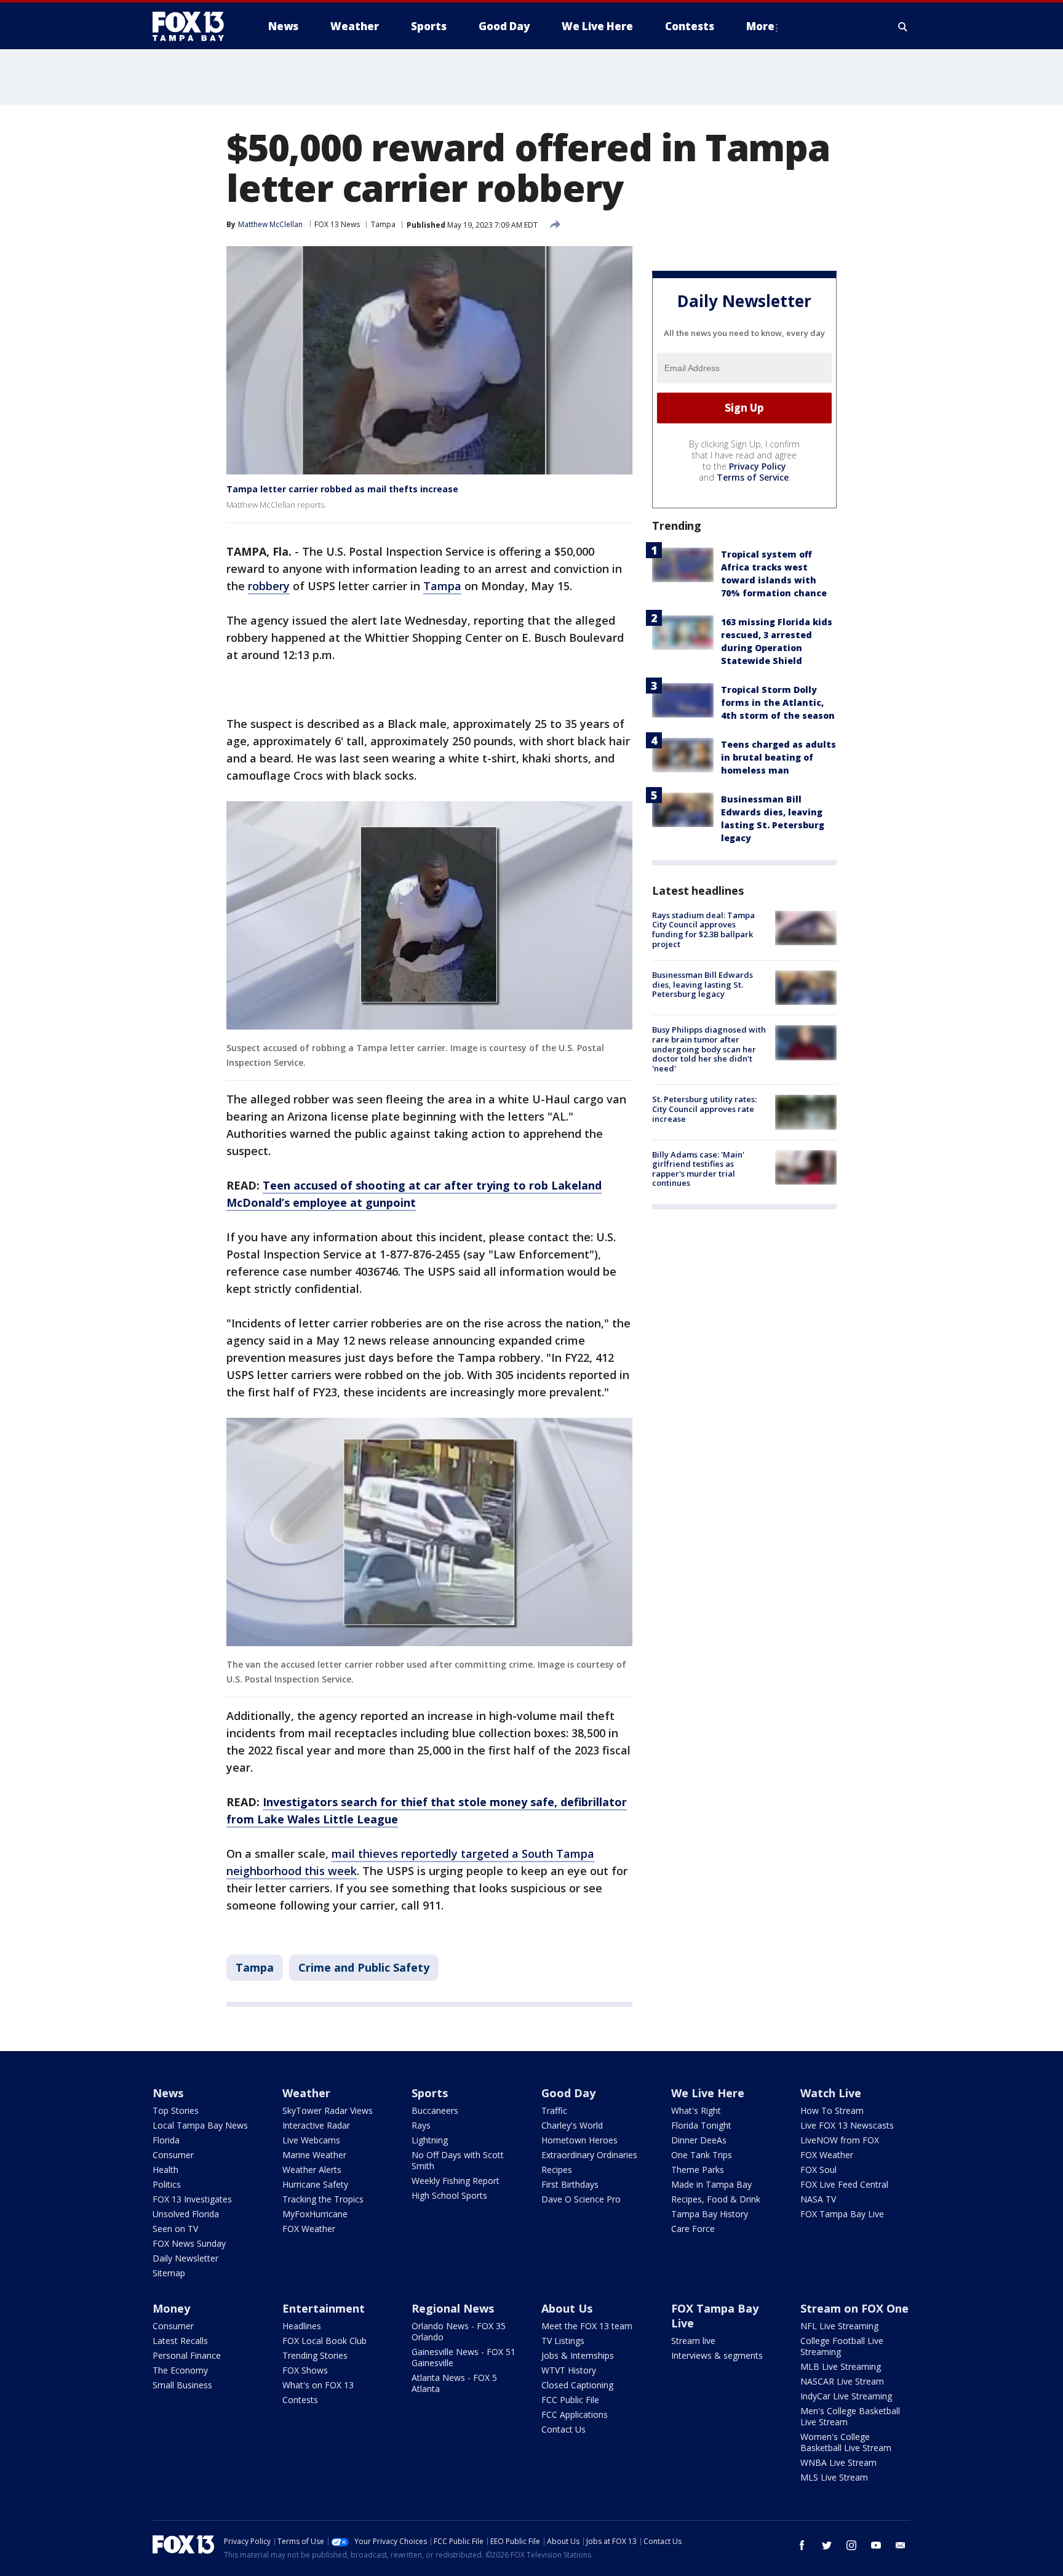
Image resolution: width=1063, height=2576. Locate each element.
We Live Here (708, 2093)
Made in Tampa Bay (711, 2184)
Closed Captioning (577, 2385)
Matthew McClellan (270, 224)
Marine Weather (314, 2155)
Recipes (557, 2170)
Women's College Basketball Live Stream (846, 2442)
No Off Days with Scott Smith (458, 2160)
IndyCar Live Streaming (846, 2396)
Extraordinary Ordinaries (589, 2155)
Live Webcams (311, 2140)
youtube (876, 2545)
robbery (269, 586)
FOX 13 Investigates (192, 2199)
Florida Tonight (701, 2125)
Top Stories (176, 2110)
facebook (802, 2545)
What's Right (696, 2110)
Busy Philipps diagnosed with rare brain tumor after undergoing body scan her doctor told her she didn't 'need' (709, 1049)
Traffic (554, 2110)
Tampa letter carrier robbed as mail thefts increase (342, 489)
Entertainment (324, 2308)
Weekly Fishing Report (456, 2181)
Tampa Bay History (710, 2214)
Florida (166, 2140)
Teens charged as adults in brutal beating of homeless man (778, 757)
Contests (300, 2400)
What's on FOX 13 (318, 2385)
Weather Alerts (312, 2170)
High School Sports (449, 2195)
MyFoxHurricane (315, 2214)
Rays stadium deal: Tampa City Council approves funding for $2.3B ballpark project (703, 930)
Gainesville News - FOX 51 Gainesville (464, 2357)
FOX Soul (818, 2170)
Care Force (693, 2229)
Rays (421, 2125)
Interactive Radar (316, 2125)
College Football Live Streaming (842, 2346)
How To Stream (832, 2110)
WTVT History (569, 2370)
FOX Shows (305, 2370)
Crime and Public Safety (364, 1967)
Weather (306, 2093)
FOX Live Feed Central (844, 2184)
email (901, 2545)
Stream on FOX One (854, 2308)
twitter (827, 2545)
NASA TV (818, 2199)
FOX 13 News (337, 224)
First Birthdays (570, 2184)
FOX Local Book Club (324, 2341)
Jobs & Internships (578, 2355)
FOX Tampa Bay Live (842, 2214)
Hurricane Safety (315, 2184)
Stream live (693, 2341)
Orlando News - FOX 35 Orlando (459, 2331)
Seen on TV (175, 2229)
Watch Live (831, 2093)
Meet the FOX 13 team (587, 2326)
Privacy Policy (758, 466)
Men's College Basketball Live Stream (850, 2416)
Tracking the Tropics (323, 2199)
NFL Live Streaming (839, 2326)
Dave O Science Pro (581, 2199)
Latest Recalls (180, 2341)
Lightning (430, 2140)
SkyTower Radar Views (328, 2110)
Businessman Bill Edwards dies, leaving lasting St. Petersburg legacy (703, 984)
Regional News (453, 2308)
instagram (851, 2545)
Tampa (383, 224)
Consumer (173, 2155)
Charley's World (572, 2125)
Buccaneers (435, 2110)
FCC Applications (575, 2414)
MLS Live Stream (834, 2477)
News (168, 2093)
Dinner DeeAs (699, 2140)
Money (171, 2308)
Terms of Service (753, 477)
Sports (430, 2093)
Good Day (568, 2093)
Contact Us (563, 2429)
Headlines (302, 2326)
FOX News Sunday (189, 2243)
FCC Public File (570, 2400)
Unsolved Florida (186, 2214)
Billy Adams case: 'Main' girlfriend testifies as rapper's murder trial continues (698, 1169)
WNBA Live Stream (838, 2462)
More (760, 26)
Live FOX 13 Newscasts (847, 2125)
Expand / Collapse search (903, 26)
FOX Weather (309, 2229)
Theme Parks (698, 2170)
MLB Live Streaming (841, 2366)
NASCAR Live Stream (842, 2381)
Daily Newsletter (185, 2258)
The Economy (180, 2370)
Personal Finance (187, 2355)
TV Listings (563, 2341)
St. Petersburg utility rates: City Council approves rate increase (704, 1109)
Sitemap (169, 2273)
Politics (167, 2184)
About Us (567, 2308)
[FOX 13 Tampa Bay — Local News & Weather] (193, 26)
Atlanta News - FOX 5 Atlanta (454, 2383)
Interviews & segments (717, 2355)
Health (165, 2170)
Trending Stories (315, 2355)
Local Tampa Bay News (200, 2125)
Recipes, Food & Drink (716, 2199)
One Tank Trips (702, 2155)
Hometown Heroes (579, 2140)
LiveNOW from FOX (840, 2140)
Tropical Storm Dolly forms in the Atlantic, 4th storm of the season (778, 702)
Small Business (182, 2385)
